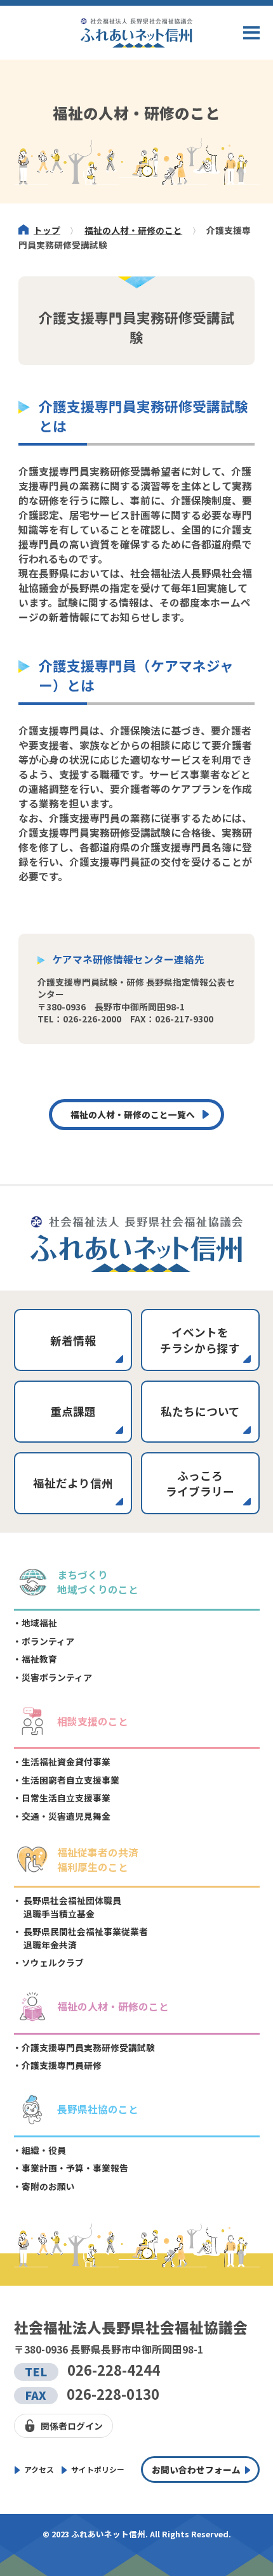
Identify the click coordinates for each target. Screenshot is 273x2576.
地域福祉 (39, 1623)
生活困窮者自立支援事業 (70, 1780)
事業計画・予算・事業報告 (75, 2168)
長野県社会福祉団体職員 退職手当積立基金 (71, 1907)
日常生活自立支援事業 (66, 1798)
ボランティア (48, 1641)
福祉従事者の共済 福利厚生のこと (98, 1860)
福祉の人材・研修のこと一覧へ (133, 1114)
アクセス (39, 2469)
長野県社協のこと (98, 2109)
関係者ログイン (72, 2426)
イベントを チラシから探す (200, 1340)
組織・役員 (44, 2150)
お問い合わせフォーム (196, 2470)
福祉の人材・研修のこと (133, 230)
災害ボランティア (57, 1677)
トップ (47, 230)
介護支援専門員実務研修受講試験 (88, 2047)
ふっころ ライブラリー (200, 1483)
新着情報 (73, 1340)
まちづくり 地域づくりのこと (98, 1582)
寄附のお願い (48, 2186)
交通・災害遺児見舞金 (66, 1816)
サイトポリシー (98, 2469)
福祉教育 (39, 1659)
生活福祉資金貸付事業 (66, 1761)
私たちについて (200, 1411)
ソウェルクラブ (53, 1962)
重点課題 (73, 1411)
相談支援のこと (93, 1721)
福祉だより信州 (73, 1483)
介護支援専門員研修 (62, 2065)
